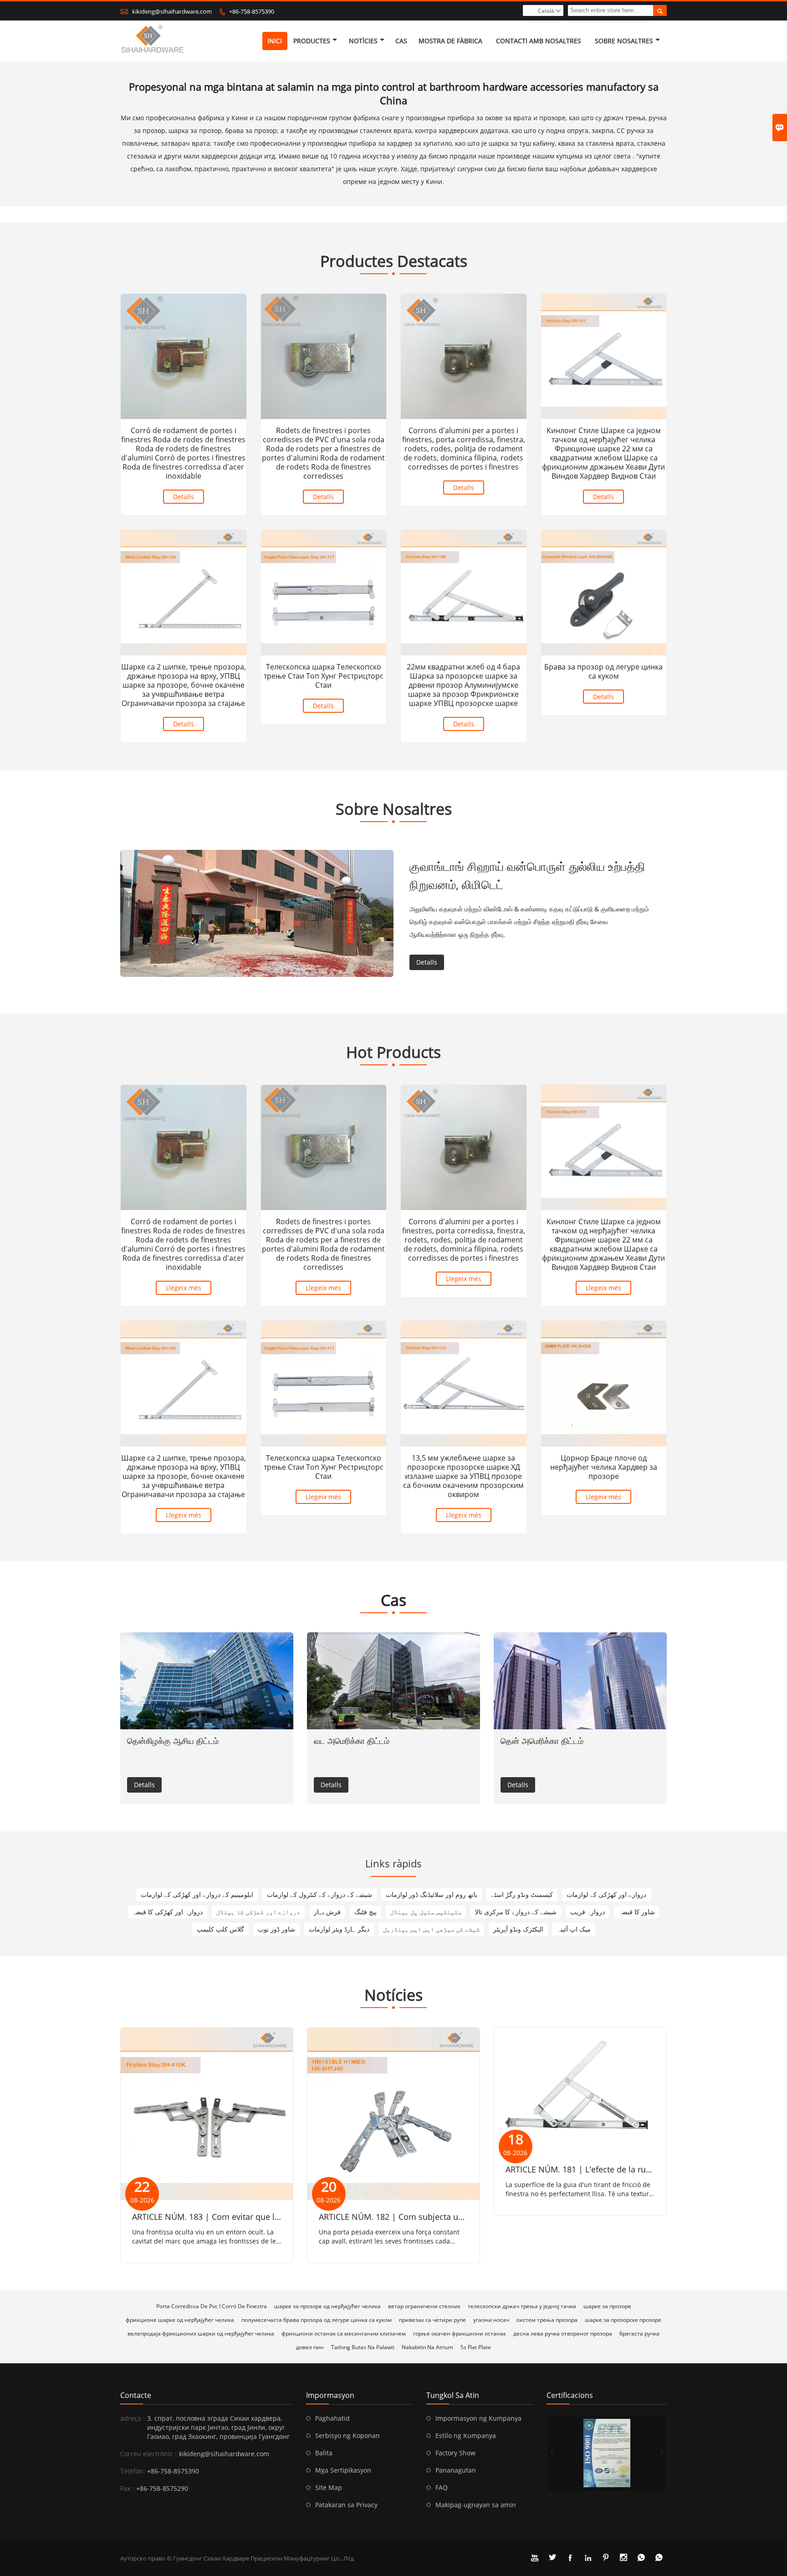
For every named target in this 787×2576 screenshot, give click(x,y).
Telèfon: (133, 2471)
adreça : (133, 2418)
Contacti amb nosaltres (539, 41)
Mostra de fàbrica (450, 41)
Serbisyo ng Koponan (348, 2435)
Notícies (363, 41)
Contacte (136, 2395)
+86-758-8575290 (162, 2488)
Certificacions (570, 2395)
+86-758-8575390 (252, 11)
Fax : (127, 2488)
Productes (312, 41)
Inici (275, 41)
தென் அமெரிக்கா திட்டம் (542, 1741)
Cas (401, 41)
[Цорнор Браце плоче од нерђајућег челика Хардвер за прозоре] (604, 1384)
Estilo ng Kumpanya (466, 2435)
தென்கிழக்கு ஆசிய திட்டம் (173, 1741)
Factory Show (455, 2453)
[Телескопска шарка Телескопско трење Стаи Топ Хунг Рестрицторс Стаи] (324, 593)
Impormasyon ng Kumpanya (478, 2418)
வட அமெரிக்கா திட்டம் (352, 1741)
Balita (324, 2453)
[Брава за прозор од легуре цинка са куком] (604, 593)
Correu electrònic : (148, 2454)
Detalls (184, 497)
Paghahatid (332, 2418)
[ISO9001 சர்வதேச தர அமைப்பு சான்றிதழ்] (607, 2453)
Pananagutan (456, 2470)
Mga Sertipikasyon (343, 2470)
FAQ (442, 2487)
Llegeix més (184, 1288)
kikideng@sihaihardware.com (172, 11)
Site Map (329, 2487)
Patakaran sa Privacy (346, 2505)
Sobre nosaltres (624, 41)
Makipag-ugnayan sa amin (476, 2505)
